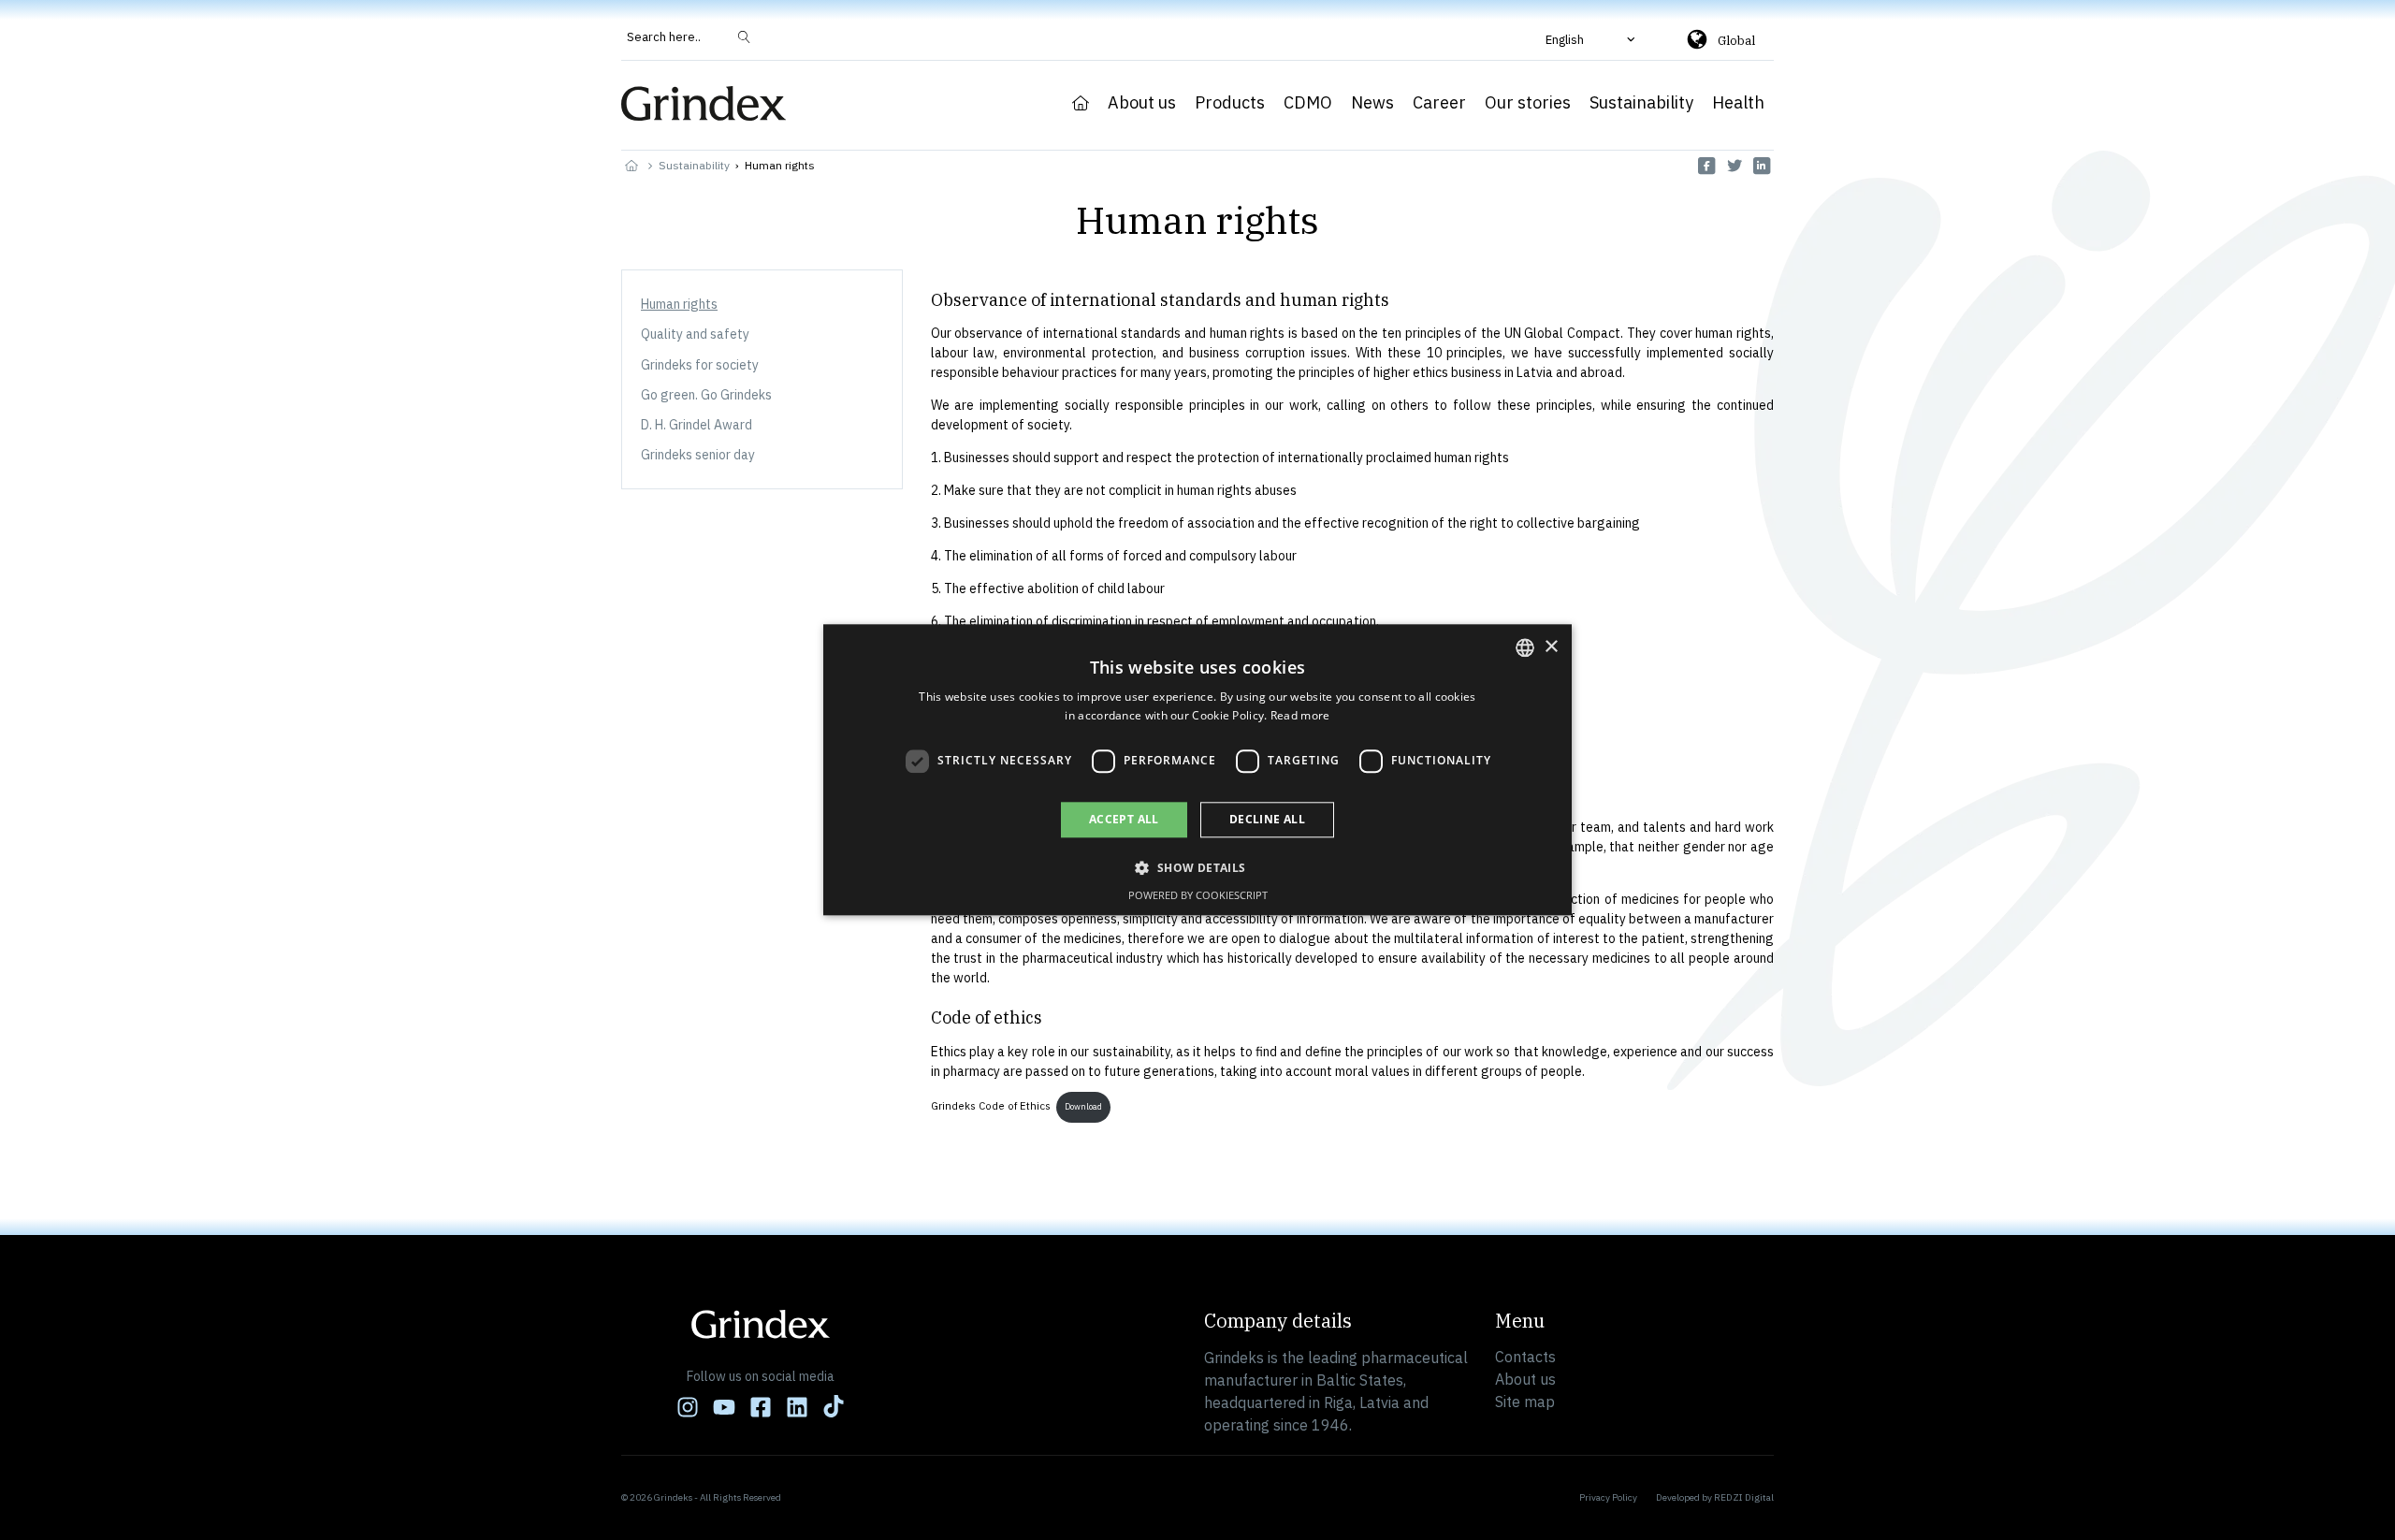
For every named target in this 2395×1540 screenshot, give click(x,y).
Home (1081, 103)
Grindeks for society (700, 365)
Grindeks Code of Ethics (991, 1106)
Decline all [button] (1267, 819)
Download (1083, 1106)
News (1372, 103)
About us (1142, 103)
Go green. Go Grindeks (706, 395)
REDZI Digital (1744, 1497)
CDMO (1308, 103)
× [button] (1551, 647)
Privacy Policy (1608, 1497)
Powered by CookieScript (1198, 896)
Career (1439, 103)
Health (1738, 103)
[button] (1592, 39)
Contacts (1525, 1357)
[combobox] (1525, 647)
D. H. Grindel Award (697, 425)
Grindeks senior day (698, 455)
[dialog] (1197, 770)
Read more (1300, 716)
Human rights (679, 304)
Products (1230, 103)
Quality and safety (695, 334)
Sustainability (1641, 103)
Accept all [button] (1124, 819)
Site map (1525, 1402)
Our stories (1528, 103)
